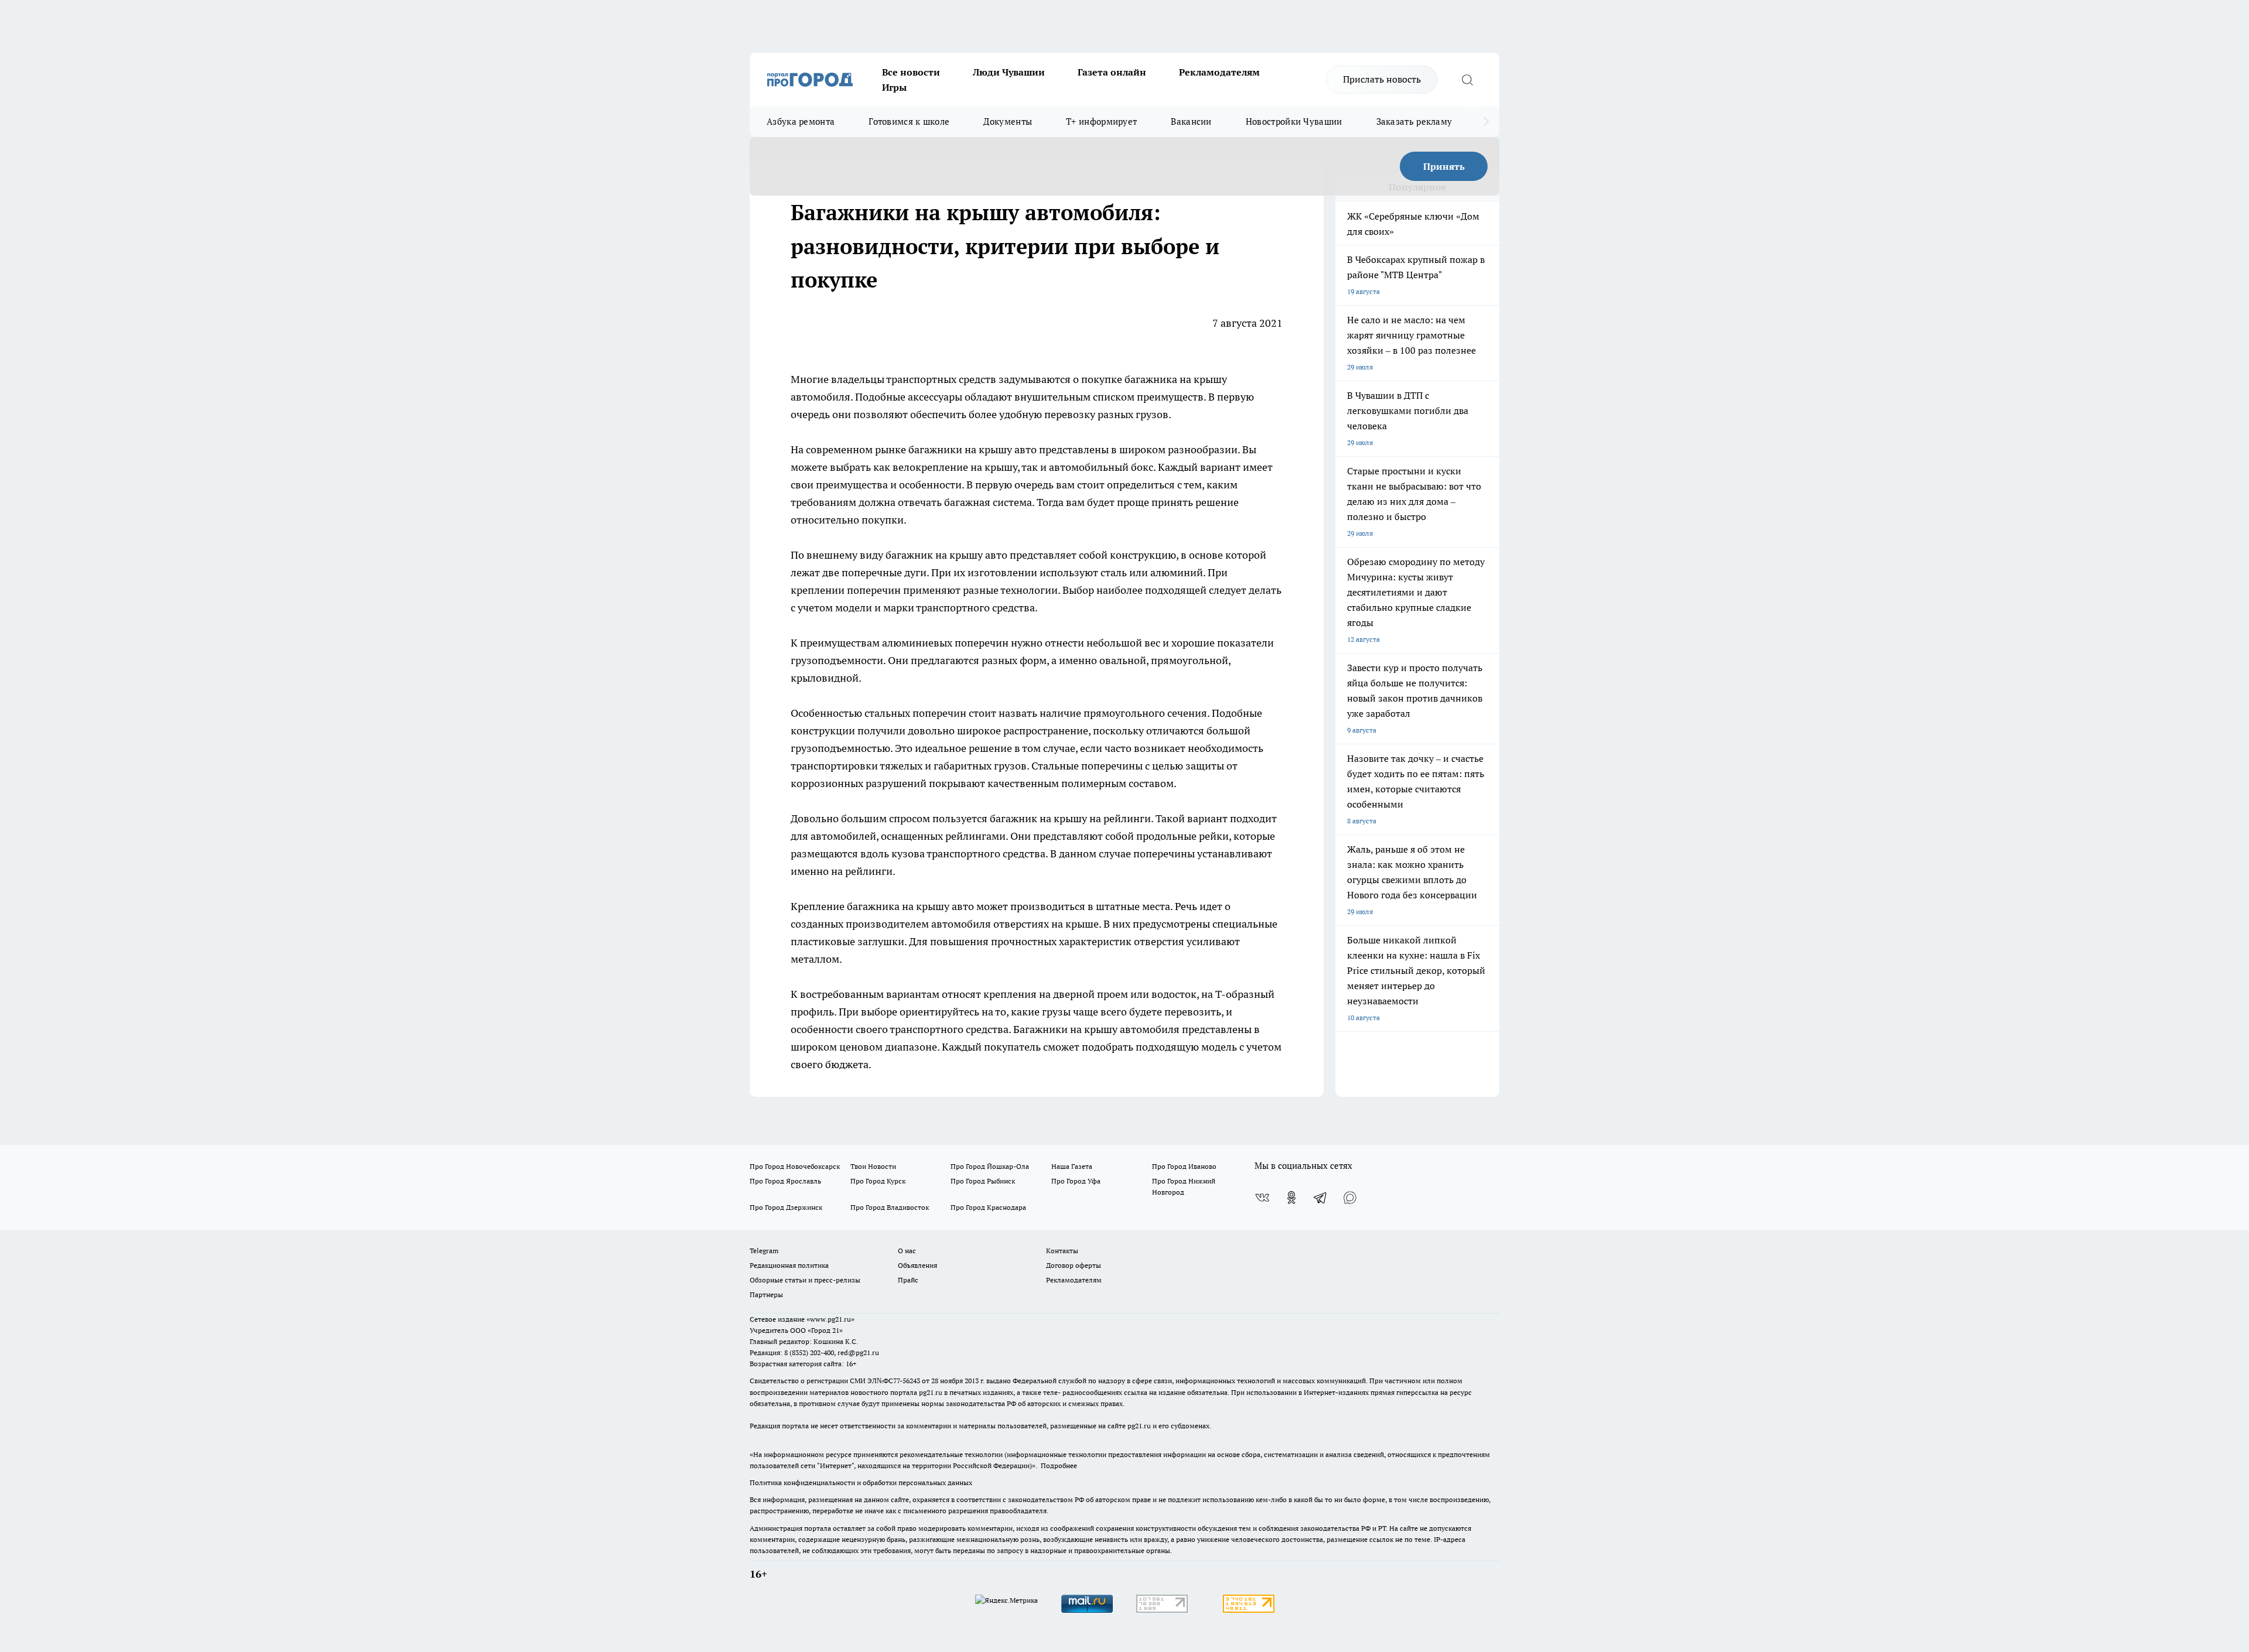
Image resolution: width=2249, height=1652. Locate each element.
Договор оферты (1074, 1265)
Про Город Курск (878, 1181)
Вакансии (1191, 122)
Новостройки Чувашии (1294, 122)
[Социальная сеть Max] (1350, 1198)
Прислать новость (1382, 79)
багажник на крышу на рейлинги (1070, 818)
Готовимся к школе (909, 122)
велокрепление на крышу (955, 467)
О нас (907, 1251)
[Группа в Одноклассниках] (1291, 1198)
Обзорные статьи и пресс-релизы (805, 1280)
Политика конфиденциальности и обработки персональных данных (861, 1482)
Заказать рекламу (1414, 122)
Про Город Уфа (1076, 1181)
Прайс (908, 1280)
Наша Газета (1072, 1166)
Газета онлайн (1112, 72)
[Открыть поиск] (1467, 80)
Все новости (911, 72)
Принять (1444, 166)
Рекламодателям (1219, 72)
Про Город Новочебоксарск (795, 1166)
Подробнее (1059, 1465)
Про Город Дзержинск (786, 1207)
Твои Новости (873, 1166)
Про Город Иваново (1184, 1166)
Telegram (764, 1251)
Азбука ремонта (801, 122)
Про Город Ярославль (785, 1181)
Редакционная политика (789, 1265)
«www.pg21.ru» (830, 1319)
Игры (894, 87)
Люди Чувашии (1009, 72)
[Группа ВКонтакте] (1262, 1198)
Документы (1008, 122)
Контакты (1062, 1251)
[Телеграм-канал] (1321, 1198)
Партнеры (766, 1294)
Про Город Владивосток (890, 1207)
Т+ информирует (1101, 122)
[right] (1486, 122)
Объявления (917, 1265)
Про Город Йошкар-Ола (990, 1166)
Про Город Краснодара (988, 1207)
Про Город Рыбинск (983, 1181)
